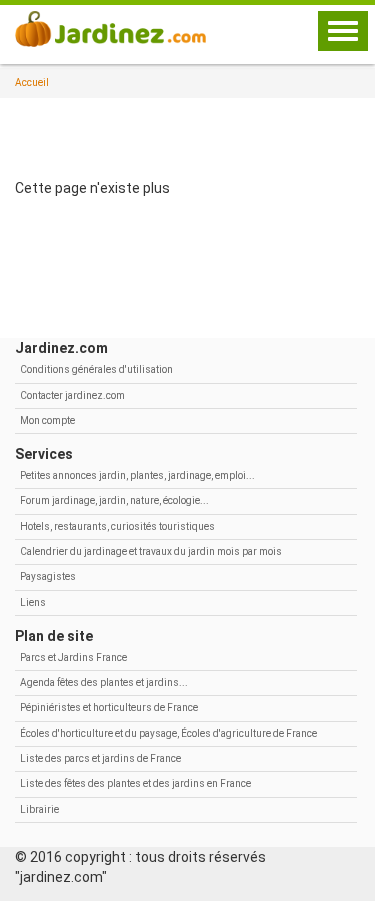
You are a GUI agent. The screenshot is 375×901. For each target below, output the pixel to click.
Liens (33, 602)
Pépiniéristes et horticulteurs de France (109, 707)
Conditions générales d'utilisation (96, 369)
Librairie (39, 809)
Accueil (32, 82)
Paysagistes (48, 576)
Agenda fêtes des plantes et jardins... (104, 682)
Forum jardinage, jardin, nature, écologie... (114, 500)
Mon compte (47, 420)
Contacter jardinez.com (72, 395)
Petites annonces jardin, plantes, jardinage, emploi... (137, 475)
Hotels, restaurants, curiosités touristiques (117, 526)
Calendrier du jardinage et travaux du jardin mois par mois (151, 551)
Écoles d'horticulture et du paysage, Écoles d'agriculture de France (168, 733)
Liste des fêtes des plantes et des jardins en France (135, 783)
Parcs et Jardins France (73, 657)
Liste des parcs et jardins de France (100, 758)
